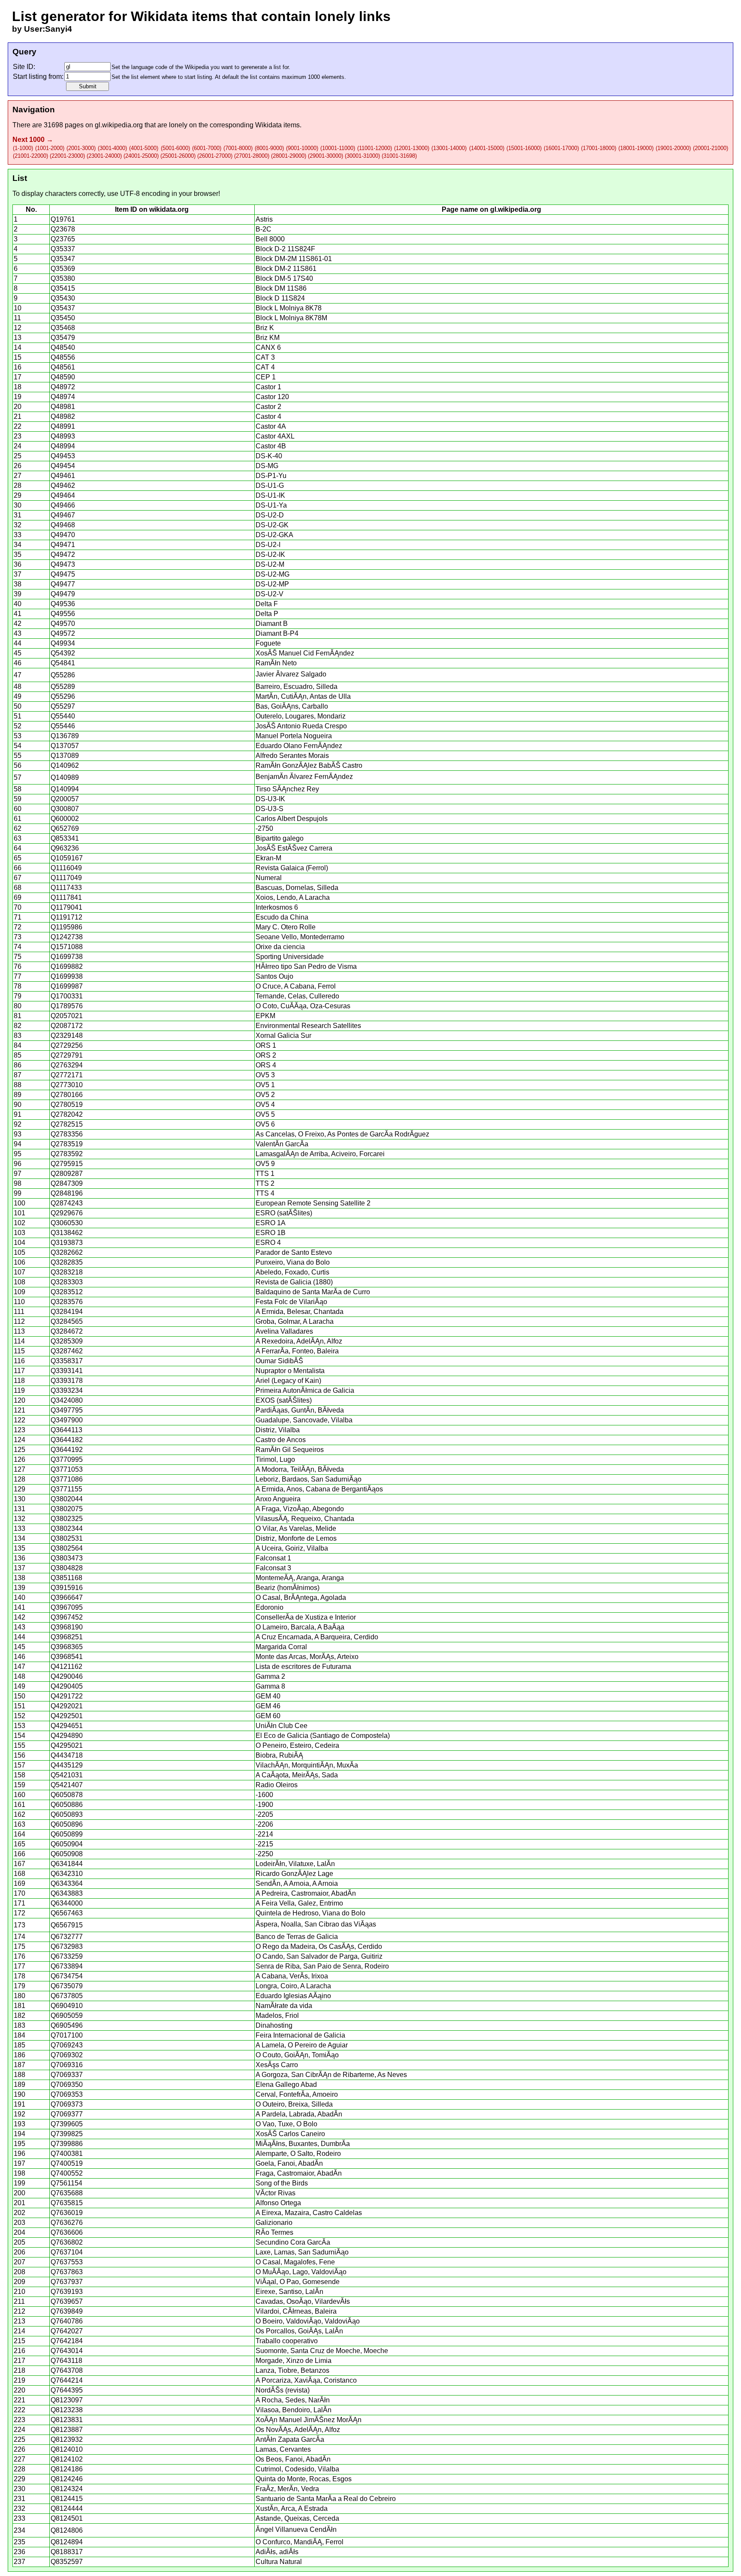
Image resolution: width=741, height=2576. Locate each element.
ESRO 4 (268, 1243)
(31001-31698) (399, 156)
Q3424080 (67, 1400)
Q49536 (63, 604)
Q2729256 (67, 1045)
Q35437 (63, 308)
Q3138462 (67, 1233)
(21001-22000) (30, 156)
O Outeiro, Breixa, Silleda (294, 2104)
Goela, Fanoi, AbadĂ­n (289, 2163)
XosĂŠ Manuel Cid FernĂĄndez (305, 653)
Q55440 (63, 716)
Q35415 (63, 288)
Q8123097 (67, 2400)
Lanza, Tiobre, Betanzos (292, 2370)
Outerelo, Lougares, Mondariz (301, 716)
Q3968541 (67, 1657)
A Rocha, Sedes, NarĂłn (293, 2400)
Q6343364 (67, 1883)
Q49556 (63, 614)
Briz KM (268, 338)
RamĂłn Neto (276, 663)
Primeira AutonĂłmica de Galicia (305, 1390)
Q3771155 (66, 1489)
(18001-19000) (636, 148)
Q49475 (63, 574)
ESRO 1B (271, 1233)
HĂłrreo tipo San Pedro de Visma (306, 966)
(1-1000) (23, 148)
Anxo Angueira (278, 1499)
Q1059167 (67, 858)
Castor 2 (268, 407)
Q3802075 (67, 1509)
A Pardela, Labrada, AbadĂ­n (299, 2114)
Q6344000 (67, 1903)
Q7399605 (67, 2124)
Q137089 (65, 756)
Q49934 (63, 643)
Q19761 (63, 219)
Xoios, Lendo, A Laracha (293, 897)
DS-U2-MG (273, 574)
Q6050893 (67, 1814)
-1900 (264, 1805)
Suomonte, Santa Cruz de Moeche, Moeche (322, 2351)
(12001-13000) (412, 148)
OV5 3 (265, 1075)
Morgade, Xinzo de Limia (294, 2361)
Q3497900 (67, 1420)
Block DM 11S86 (281, 288)
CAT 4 (265, 367)
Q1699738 (67, 957)
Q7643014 (67, 2351)
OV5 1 (265, 1085)
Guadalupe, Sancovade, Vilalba (304, 1420)
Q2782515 (67, 1124)
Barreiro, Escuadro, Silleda (297, 687)
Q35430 (63, 298)
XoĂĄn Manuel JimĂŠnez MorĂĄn (309, 2420)
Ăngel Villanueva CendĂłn (296, 2529)
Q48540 (63, 347)
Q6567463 (67, 1913)
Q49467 (63, 515)
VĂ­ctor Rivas (276, 2193)
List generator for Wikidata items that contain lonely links (201, 16)
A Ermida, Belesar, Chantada (300, 1312)
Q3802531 (67, 1538)
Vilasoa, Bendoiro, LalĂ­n (294, 2410)
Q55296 (63, 696)
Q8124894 (67, 2542)
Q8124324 (67, 2489)
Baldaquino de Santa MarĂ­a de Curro (313, 1292)
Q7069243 (67, 2045)
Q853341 (65, 838)
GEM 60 (268, 1716)
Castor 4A (271, 426)
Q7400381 (67, 2154)
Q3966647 (67, 1598)
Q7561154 (66, 2183)
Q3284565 (67, 1321)
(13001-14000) (449, 148)
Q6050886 (67, 1805)
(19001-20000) (673, 148)
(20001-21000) (711, 148)
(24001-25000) (141, 156)
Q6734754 (67, 1976)
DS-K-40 (269, 456)
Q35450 (63, 318)
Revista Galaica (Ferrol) (292, 868)
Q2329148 (67, 1036)
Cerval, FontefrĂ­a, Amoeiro (297, 2094)
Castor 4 (268, 416)
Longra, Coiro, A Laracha (293, 1986)
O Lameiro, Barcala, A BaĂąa (300, 1627)
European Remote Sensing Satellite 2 (313, 1203)
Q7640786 (67, 2321)
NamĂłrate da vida (284, 2006)
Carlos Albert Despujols (292, 819)
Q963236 (65, 848)
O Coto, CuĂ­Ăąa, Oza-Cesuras (303, 1006)
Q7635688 (67, 2193)
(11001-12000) (375, 148)
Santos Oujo (274, 976)
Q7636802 (67, 2242)
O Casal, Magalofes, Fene (295, 2262)
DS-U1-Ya (271, 505)
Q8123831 (67, 2420)
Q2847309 (67, 1183)
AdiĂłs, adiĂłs (277, 2552)
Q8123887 (67, 2430)
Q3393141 (67, 1371)
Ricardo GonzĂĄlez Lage (294, 1874)
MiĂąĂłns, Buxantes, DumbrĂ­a (303, 2144)
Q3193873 (67, 1243)
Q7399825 (67, 2134)
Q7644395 (67, 2390)
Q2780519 (67, 1105)
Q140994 (65, 789)
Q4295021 (67, 1745)
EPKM (265, 1016)
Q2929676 (67, 1213)
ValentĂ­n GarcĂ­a (282, 1144)
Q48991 (63, 426)
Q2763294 (67, 1065)
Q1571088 (67, 947)
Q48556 (63, 357)
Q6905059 (67, 2015)
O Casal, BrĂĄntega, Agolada (301, 1598)
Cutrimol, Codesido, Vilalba (297, 2469)
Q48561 (63, 367)
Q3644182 (67, 1440)
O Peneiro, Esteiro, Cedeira (297, 1745)
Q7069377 (67, 2114)
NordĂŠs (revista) (283, 2390)
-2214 (264, 1834)
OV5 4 (265, 1105)
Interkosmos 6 (277, 907)
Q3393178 (67, 1381)
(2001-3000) (81, 148)
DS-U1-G (270, 485)
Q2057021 (67, 1016)
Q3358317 (67, 1361)
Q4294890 (67, 1736)
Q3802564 (67, 1548)
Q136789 (65, 736)
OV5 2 (265, 1095)
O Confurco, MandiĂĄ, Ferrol (300, 2542)
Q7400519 (67, 2163)
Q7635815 (67, 2203)
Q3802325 (67, 1519)
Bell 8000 (270, 239)
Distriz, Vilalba (278, 1430)
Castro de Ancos (281, 1440)
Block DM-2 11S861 (286, 269)
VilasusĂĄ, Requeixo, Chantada (305, 1519)
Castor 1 (268, 387)
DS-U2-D (270, 515)
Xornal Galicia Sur (283, 1036)
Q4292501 (67, 1716)
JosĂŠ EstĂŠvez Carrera (294, 848)
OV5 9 (265, 1164)
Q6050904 (67, 1844)
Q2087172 (67, 1026)
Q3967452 (67, 1617)
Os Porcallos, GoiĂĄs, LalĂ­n (299, 2331)
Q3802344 (67, 1528)
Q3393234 (67, 1390)
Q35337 (63, 249)
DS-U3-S (270, 809)
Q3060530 (67, 1223)
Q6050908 (67, 1854)
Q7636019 (67, 2213)
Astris (264, 219)
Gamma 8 (270, 1686)
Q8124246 (67, 2479)
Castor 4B (271, 446)
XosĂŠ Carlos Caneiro (290, 2134)
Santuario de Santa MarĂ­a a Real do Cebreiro (326, 2499)
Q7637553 (67, 2262)
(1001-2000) (50, 148)
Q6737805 (67, 1996)
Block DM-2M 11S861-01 (294, 259)
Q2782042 (67, 1114)
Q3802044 (67, 1499)
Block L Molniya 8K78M (291, 318)
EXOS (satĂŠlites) (284, 1400)
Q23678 (63, 229)
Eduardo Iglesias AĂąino (293, 1996)
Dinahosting (274, 2025)
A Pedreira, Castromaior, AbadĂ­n (306, 1893)
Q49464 (63, 495)
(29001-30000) (325, 156)
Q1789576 (67, 1006)
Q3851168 (66, 1578)
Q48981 (63, 407)
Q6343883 (67, 1893)
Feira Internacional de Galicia (300, 2035)
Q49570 (63, 624)
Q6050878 (67, 1795)
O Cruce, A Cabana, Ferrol (296, 986)
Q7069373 (67, 2104)
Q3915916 (67, 1588)
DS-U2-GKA (274, 535)
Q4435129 (67, 1765)
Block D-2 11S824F (285, 249)
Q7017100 (67, 2035)
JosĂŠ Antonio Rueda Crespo (301, 726)
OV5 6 (265, 1124)
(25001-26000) (178, 156)
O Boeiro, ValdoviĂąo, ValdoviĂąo (308, 2321)
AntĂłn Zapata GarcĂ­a (290, 2439)
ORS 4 (266, 1065)
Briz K (265, 328)
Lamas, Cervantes (283, 2449)
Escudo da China (282, 917)
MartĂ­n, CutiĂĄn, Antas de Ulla (303, 696)
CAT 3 (265, 357)
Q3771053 (67, 1469)
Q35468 (63, 328)
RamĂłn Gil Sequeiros (290, 1450)
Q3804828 (67, 1568)
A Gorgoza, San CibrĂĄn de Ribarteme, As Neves (331, 2075)
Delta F (267, 604)
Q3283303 (67, 1282)
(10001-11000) (338, 148)
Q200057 (65, 799)
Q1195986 (66, 927)
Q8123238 (67, 2410)
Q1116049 (66, 868)
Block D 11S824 (280, 298)
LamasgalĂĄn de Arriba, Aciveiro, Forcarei (320, 1154)
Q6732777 (67, 1937)
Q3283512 (67, 1292)
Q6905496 (67, 2025)
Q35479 (63, 338)
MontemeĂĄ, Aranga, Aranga (300, 1578)
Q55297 (63, 706)
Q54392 (63, 653)
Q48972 (63, 387)
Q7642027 (67, 2331)
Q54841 (63, 663)
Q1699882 (67, 966)
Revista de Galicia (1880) (294, 1282)
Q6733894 (67, 1966)
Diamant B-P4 (277, 633)
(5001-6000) (175, 148)
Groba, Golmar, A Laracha (295, 1321)
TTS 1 (265, 1174)
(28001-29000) (289, 156)
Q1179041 (66, 907)
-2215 (264, 1844)
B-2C (264, 229)
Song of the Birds (282, 2183)
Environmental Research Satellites (308, 1026)
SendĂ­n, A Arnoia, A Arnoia (297, 1883)
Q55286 (63, 675)
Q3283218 (67, 1272)
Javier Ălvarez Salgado (291, 674)
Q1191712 (66, 917)
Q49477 (63, 584)
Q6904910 (67, 2006)
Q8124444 (67, 2508)
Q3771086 (67, 1479)
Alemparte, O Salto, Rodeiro (298, 2154)
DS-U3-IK (270, 799)
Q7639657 (67, 2301)
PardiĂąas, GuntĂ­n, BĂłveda (300, 1410)
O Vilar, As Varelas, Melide (296, 1528)
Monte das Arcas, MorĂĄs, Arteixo (307, 1657)
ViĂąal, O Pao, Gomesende (298, 2282)
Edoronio (270, 1607)
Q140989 (65, 777)
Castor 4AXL (275, 436)
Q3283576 (67, 1302)
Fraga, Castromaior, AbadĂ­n (299, 2173)
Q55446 (63, 726)
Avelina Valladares (284, 1331)
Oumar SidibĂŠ (279, 1361)
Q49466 (63, 505)
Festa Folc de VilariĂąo (291, 1302)
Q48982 (63, 416)
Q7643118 (66, 2361)
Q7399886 (67, 2144)
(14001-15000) (487, 148)
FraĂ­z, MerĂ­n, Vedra (287, 2489)
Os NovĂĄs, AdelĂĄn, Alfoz (298, 2430)
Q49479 (63, 594)
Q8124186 (67, 2469)
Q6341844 (67, 1864)
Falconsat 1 (273, 1558)
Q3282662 (67, 1252)
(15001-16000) (524, 148)
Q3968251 (67, 1637)
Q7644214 (67, 2380)
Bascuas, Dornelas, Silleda (297, 888)
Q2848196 (67, 1193)
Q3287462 (67, 1351)
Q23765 (63, 239)
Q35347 (63, 259)
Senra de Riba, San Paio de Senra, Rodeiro (322, 1966)
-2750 (264, 828)
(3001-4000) (112, 148)
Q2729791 (67, 1055)
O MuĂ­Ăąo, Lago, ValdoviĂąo (301, 2272)
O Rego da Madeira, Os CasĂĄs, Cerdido (319, 1946)
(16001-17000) (561, 148)
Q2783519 (67, 1144)
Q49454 (63, 466)
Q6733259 (67, 1956)
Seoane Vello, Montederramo (300, 937)
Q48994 (63, 446)
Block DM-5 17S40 (284, 278)
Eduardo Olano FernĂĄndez (299, 746)
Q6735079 (67, 1986)
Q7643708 (67, 2370)
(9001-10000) (302, 148)
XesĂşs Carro (277, 2065)
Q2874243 (67, 1203)
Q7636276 (67, 2223)
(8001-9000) (269, 148)
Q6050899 (67, 1834)
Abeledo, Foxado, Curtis (292, 1272)
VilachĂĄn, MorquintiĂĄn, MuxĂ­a (307, 1765)
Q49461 (63, 476)
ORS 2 (266, 1055)
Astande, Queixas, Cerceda (297, 2518)
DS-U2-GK (272, 525)
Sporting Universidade (290, 957)
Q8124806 (67, 2530)
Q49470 (63, 535)
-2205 (264, 1814)
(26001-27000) (215, 156)
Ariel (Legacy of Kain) (288, 1381)
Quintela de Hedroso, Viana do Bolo (310, 1913)
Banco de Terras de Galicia (297, 1937)
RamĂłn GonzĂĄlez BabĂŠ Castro (309, 765)
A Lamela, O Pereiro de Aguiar (302, 2045)
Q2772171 (67, 1075)
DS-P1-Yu (271, 476)
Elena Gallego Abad (286, 2085)
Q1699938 (67, 976)
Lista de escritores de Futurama (303, 1667)
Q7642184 (67, 2341)
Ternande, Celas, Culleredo (297, 996)
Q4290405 (67, 1686)
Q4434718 (67, 1755)
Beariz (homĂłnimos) (288, 1588)
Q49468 (63, 525)
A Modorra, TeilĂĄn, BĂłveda (300, 1469)
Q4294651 (67, 1726)
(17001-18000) (599, 148)
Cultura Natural (279, 2562)
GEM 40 (268, 1696)
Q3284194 (67, 1312)
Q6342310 (67, 1874)
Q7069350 (67, 2085)
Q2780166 (67, 1095)
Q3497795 (67, 1410)
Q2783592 (67, 1154)
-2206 (264, 1824)
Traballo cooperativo (287, 2341)
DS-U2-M (270, 564)
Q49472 (63, 555)
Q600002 (65, 819)
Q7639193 (67, 2292)
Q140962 (65, 765)
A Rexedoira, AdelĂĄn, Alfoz (299, 1341)
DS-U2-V (270, 594)
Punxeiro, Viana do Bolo (293, 1262)
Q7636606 (67, 2232)
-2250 (264, 1854)
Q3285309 (67, 1341)
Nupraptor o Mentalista (290, 1371)
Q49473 (63, 564)
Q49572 (63, 633)
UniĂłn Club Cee (282, 1726)
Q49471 (63, 545)
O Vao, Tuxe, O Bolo (286, 2124)
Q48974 (63, 397)
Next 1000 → (33, 140)
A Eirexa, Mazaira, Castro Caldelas (309, 2213)
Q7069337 (67, 2075)
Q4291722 (67, 1696)
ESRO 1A (271, 1223)
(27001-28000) (252, 156)
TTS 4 (265, 1193)
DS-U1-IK (270, 495)
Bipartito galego (280, 838)
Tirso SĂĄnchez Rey (287, 789)
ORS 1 (266, 1045)
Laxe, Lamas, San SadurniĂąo (302, 2252)
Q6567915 (67, 1925)
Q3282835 (67, 1262)
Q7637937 (67, 2282)
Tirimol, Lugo (275, 1459)
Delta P (267, 614)
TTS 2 (265, 1183)
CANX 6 (268, 347)
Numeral (269, 878)
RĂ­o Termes (274, 2232)
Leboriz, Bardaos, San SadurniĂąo (309, 1479)
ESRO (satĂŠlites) (284, 1213)
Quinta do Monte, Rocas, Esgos (304, 2479)
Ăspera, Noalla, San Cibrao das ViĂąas (316, 1924)
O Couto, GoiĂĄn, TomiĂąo (297, 2055)
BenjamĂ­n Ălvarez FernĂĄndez (304, 777)
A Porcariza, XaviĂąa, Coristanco (306, 2380)
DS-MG (267, 466)
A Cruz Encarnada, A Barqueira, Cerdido (317, 1637)
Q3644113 (66, 1430)
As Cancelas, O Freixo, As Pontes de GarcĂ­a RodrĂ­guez (342, 1134)
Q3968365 (67, 1647)
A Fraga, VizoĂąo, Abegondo (300, 1509)
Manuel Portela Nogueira (294, 736)
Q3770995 (67, 1459)
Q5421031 (67, 1775)
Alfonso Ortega (278, 2203)
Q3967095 (67, 1607)
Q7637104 (67, 2252)
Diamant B (272, 624)
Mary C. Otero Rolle (286, 927)
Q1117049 (66, 878)
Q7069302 (67, 2055)
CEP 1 (266, 377)
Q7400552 (67, 2173)
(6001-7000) (207, 148)
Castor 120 (272, 397)
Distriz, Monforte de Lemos (296, 1538)
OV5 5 (265, 1114)
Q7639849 (67, 2311)
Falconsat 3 (273, 1568)
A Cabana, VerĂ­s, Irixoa (292, 1976)
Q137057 (65, 746)
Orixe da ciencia (280, 947)
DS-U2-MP (272, 584)
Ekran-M (268, 858)
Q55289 (63, 687)
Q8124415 (67, 2499)
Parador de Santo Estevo (294, 1252)
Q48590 (63, 377)
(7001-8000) (238, 148)
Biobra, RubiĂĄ (279, 1755)
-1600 (264, 1795)
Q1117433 (66, 888)
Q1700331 (67, 996)
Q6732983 (67, 1946)
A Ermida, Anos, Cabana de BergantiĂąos (319, 1489)
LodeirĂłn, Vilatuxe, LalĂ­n (295, 1864)
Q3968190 (67, 1627)
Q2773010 (67, 1085)
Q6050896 (67, 1824)
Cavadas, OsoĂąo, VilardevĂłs (303, 2301)
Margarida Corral (281, 1647)
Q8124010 (67, 2449)
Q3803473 (67, 1558)
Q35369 (63, 269)
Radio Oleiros (277, 1785)
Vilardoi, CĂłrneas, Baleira (296, 2311)
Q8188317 (67, 2552)
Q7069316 (67, 2065)
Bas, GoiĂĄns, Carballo (292, 706)
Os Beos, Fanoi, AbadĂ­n (293, 2459)
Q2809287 (67, 1174)
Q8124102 (67, 2459)
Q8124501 (67, 2518)
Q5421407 (67, 1785)
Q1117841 (66, 897)
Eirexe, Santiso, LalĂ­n (289, 2292)
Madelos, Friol (277, 2015)
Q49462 (63, 485)
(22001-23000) (67, 156)
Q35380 (63, 278)
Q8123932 (67, 2439)
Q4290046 (67, 1676)
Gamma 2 (270, 1676)
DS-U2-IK (270, 555)
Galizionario (274, 2223)
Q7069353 (67, 2094)
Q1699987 (67, 986)
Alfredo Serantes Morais (292, 756)
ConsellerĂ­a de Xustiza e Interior (306, 1617)
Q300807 (65, 809)
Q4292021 (67, 1706)
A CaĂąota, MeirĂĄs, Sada (297, 1775)
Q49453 (63, 456)
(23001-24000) (104, 156)
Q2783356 (67, 1134)
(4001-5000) (144, 148)
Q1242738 (67, 937)
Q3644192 (67, 1450)
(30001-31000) (362, 156)
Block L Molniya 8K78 (289, 308)
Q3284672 (67, 1331)
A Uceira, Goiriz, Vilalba (292, 1548)
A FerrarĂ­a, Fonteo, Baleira (297, 1351)
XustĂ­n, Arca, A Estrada (292, 2508)
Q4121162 (66, 1667)
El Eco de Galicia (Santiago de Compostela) (323, 1736)
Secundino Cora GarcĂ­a (293, 2242)
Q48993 (63, 436)
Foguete (268, 643)
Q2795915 (67, 1164)
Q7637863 (67, 2272)
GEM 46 (268, 1706)
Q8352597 (67, 2562)
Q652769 (65, 828)
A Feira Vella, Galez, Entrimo (299, 1903)
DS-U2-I (268, 545)
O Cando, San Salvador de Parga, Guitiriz (319, 1956)
